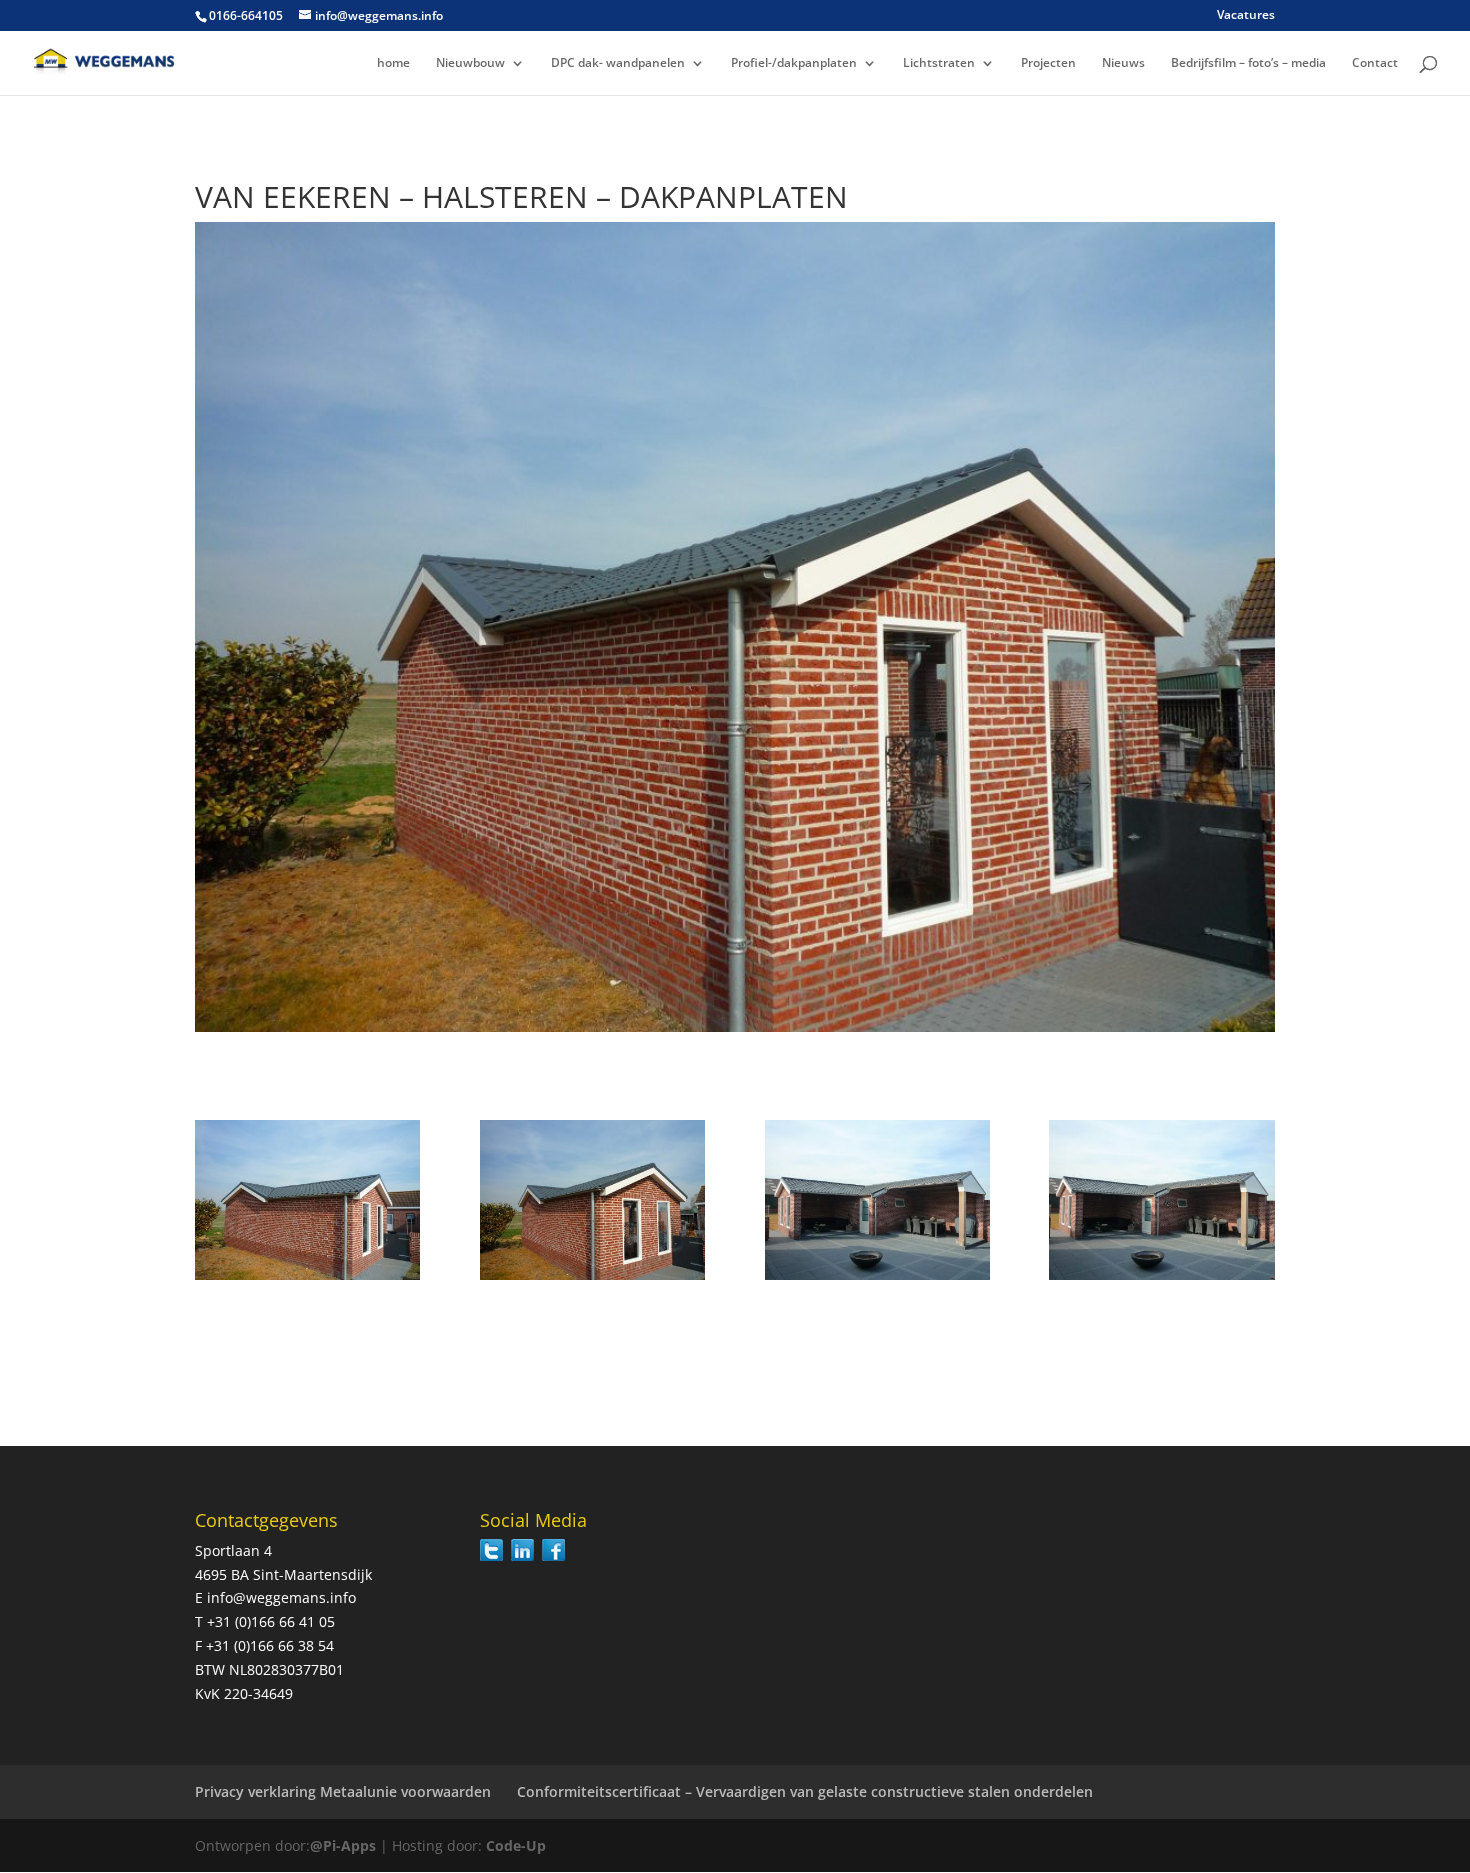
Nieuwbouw (470, 63)
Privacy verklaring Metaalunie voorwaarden (343, 1791)
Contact (1375, 63)
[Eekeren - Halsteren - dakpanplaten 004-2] (1161, 1279)
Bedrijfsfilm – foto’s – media (1248, 63)
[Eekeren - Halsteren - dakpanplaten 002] (592, 1279)
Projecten (1048, 63)
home (393, 63)
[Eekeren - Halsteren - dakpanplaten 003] (877, 1279)
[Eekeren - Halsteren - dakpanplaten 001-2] (307, 1279)
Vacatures (1246, 16)
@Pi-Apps (343, 1845)
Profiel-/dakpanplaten (794, 63)
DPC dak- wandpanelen (618, 63)
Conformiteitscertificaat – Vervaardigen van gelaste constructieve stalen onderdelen (805, 1791)
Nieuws (1123, 63)
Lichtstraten (939, 63)
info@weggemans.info (281, 1597)
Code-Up (516, 1845)
